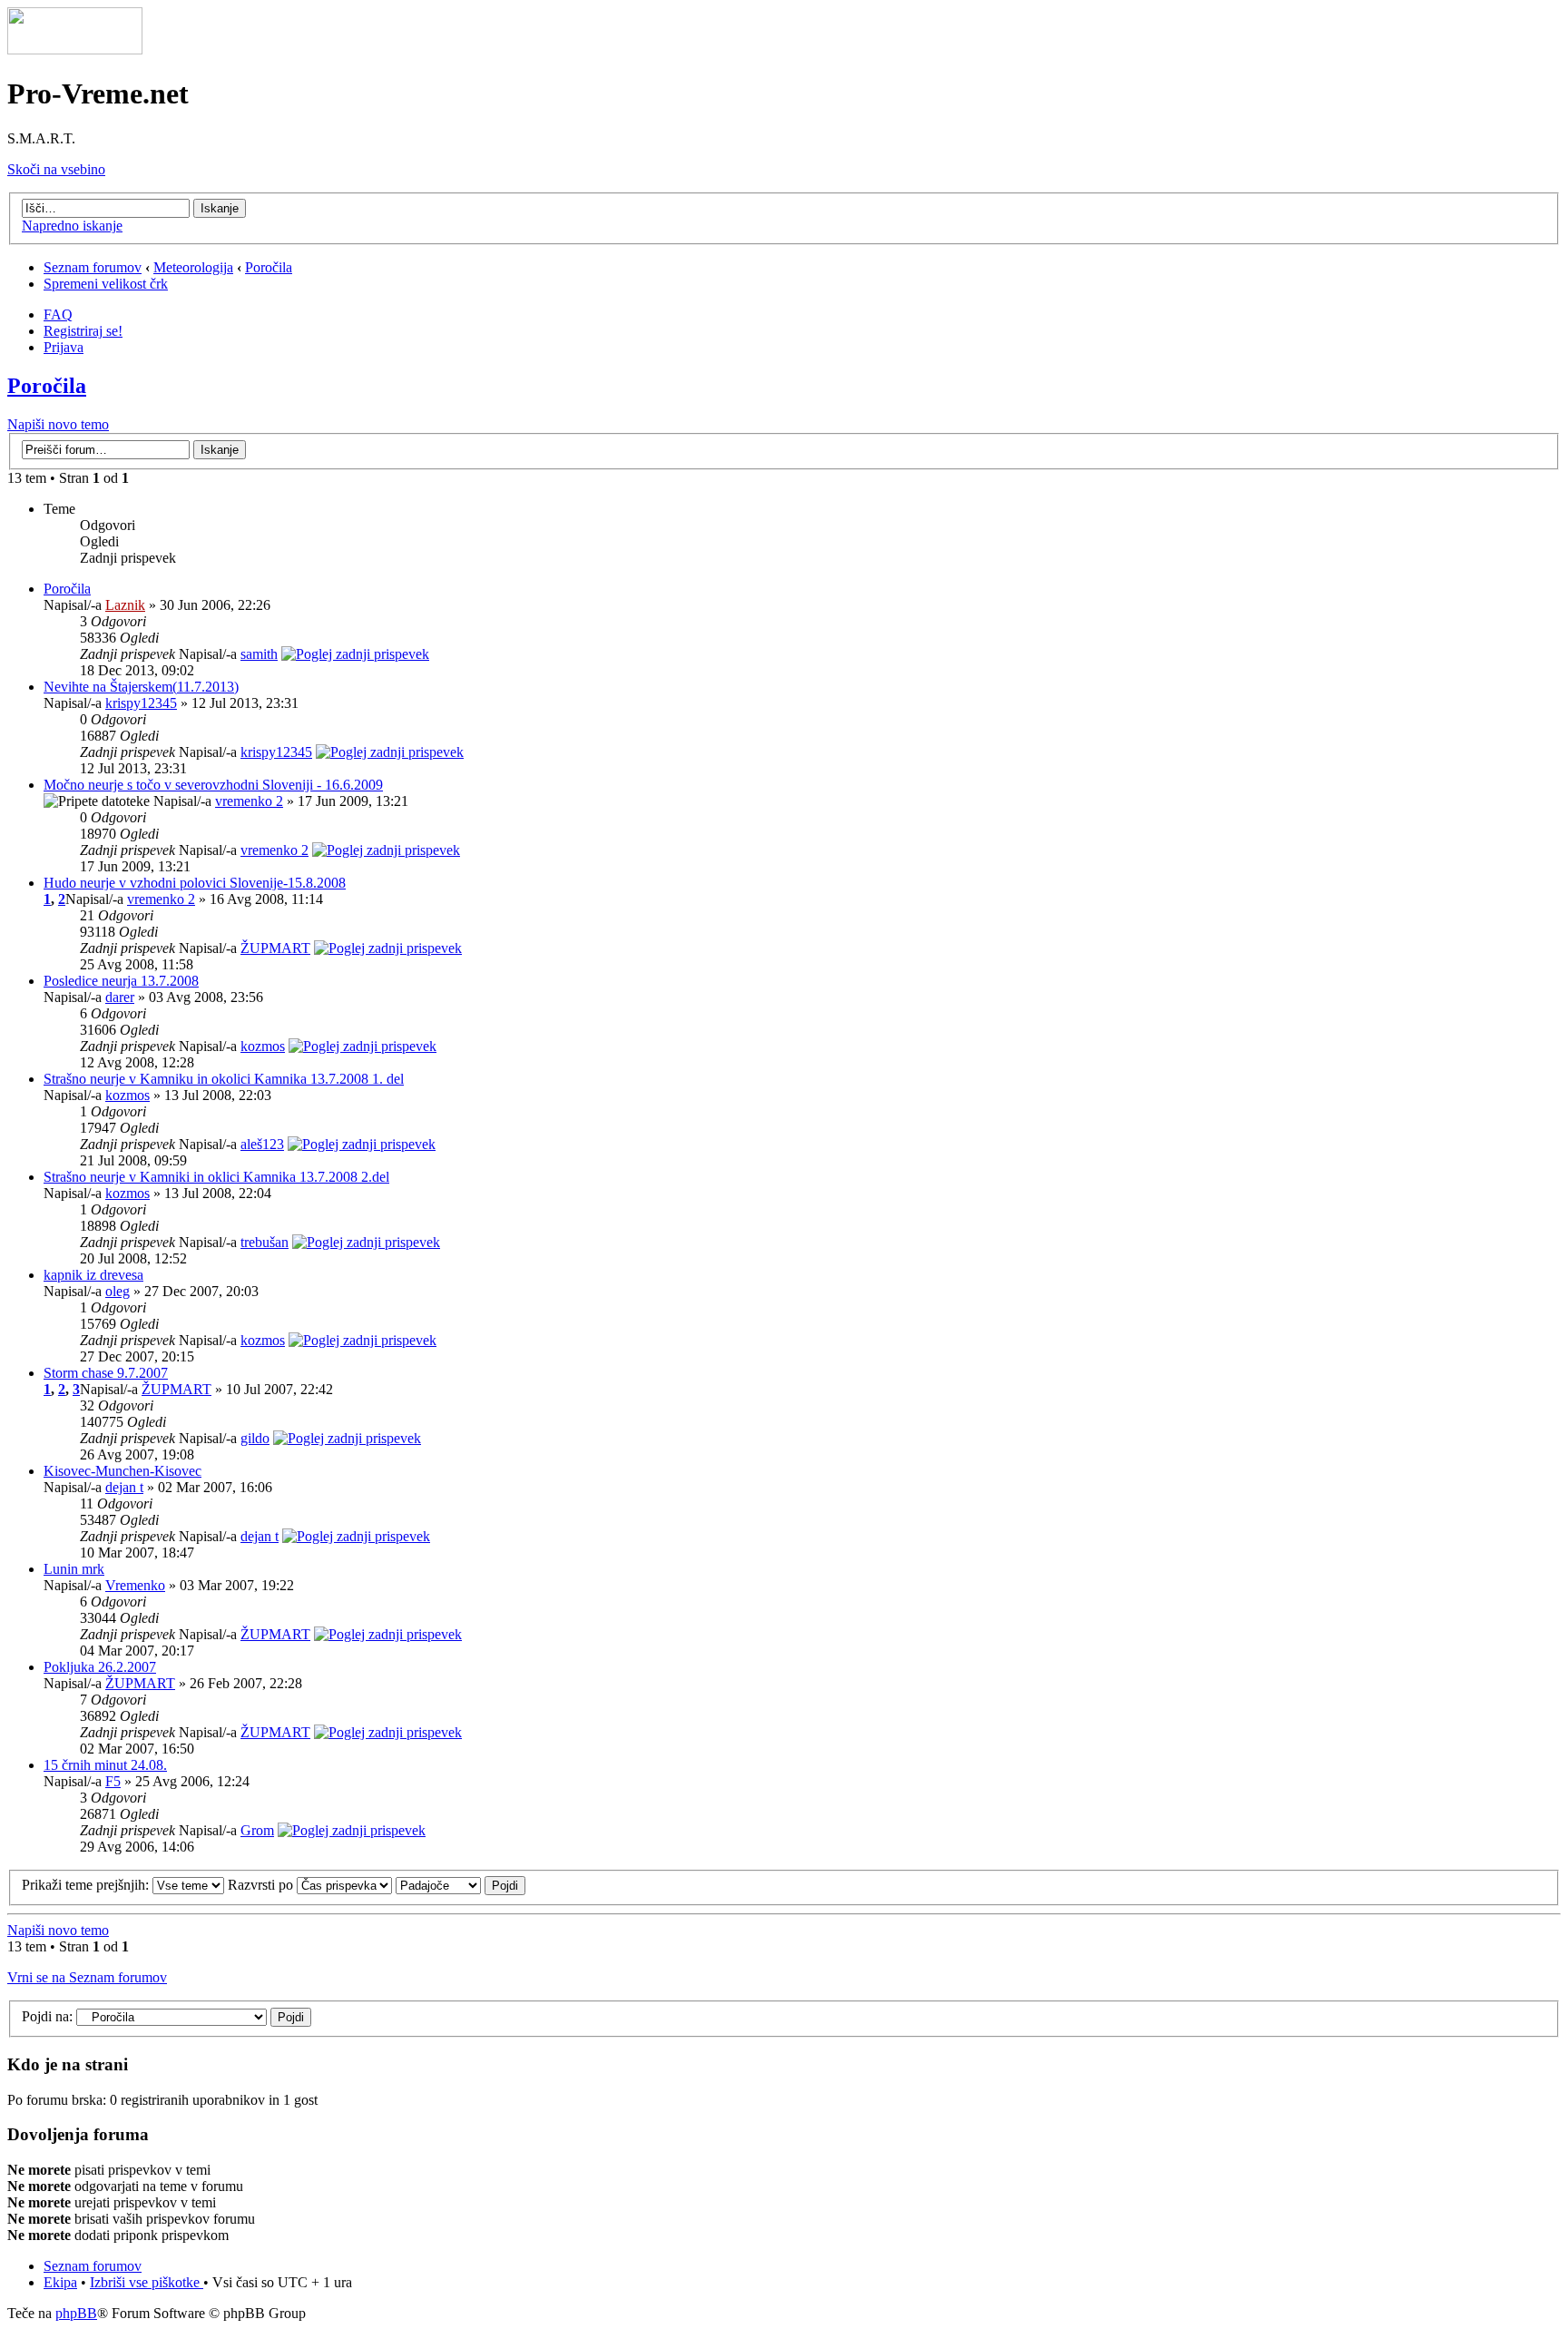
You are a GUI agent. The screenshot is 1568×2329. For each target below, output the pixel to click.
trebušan (265, 1242)
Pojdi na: (47, 2016)
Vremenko (135, 1585)
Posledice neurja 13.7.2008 (121, 981)
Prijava (64, 347)
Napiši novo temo (58, 424)
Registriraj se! (83, 331)
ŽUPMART (275, 948)
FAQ (58, 314)
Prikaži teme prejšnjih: (87, 1885)
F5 (113, 1781)
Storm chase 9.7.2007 (106, 1373)
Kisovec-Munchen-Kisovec (122, 1471)
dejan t (124, 1487)
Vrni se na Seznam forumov (87, 1977)
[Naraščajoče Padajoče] (461, 1885)
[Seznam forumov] (75, 49)
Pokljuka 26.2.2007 (100, 1667)
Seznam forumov (93, 267)
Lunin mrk (74, 1569)
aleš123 (262, 1144)
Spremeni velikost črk (106, 284)
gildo (255, 1438)
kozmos (263, 1046)
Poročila (269, 267)
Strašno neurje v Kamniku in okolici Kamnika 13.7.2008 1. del (224, 1079)
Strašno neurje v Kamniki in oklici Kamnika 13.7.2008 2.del (216, 1177)
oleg (118, 1291)
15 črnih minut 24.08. (105, 1765)
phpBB (76, 2313)
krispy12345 (141, 703)
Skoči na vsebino (56, 169)
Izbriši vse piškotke (147, 2282)
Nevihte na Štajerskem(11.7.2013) (141, 687)
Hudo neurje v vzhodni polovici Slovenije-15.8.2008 (195, 883)
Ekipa (60, 2282)
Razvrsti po (262, 1885)
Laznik (125, 605)
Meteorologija (193, 267)
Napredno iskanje (72, 226)
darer (120, 997)
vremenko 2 (249, 801)
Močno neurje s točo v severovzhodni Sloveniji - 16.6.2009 (213, 785)
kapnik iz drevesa (93, 1275)
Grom (257, 1830)
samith (259, 654)
